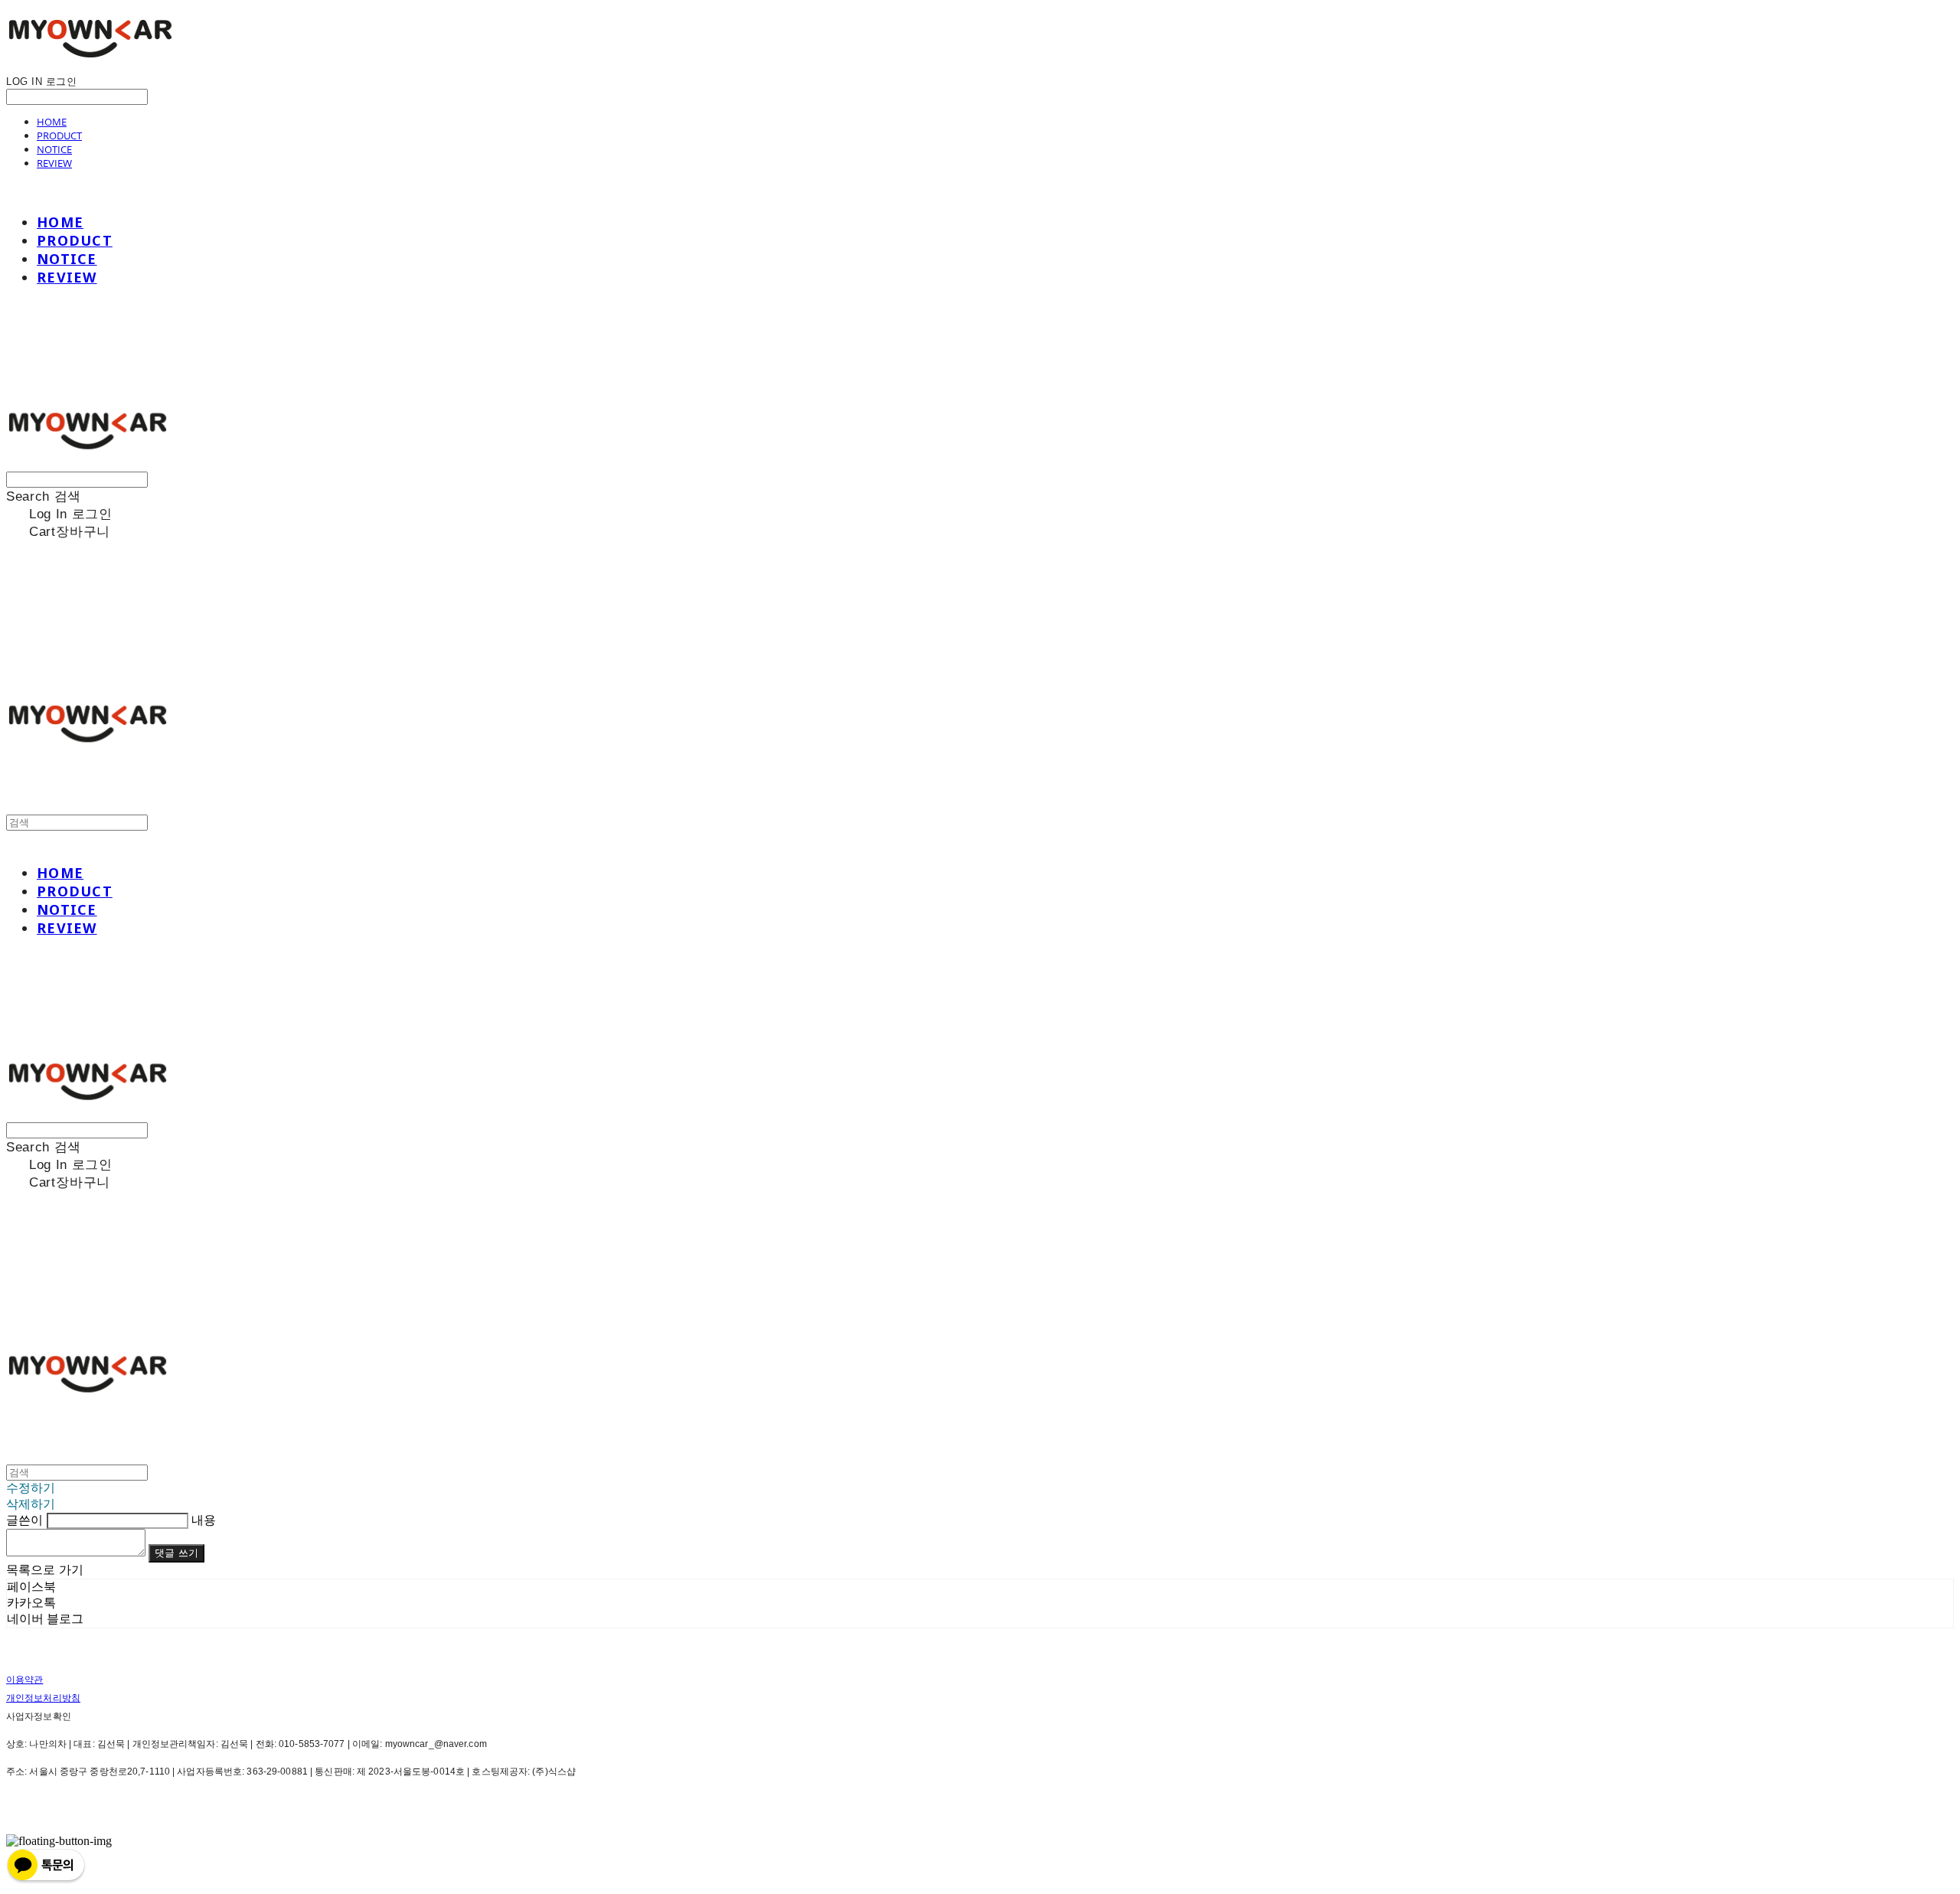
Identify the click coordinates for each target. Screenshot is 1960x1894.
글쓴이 (24, 1520)
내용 (204, 1520)
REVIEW (54, 163)
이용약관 (24, 1680)
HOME (52, 122)
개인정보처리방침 (43, 1698)
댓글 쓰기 (176, 1553)
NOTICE (54, 149)
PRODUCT (59, 136)
